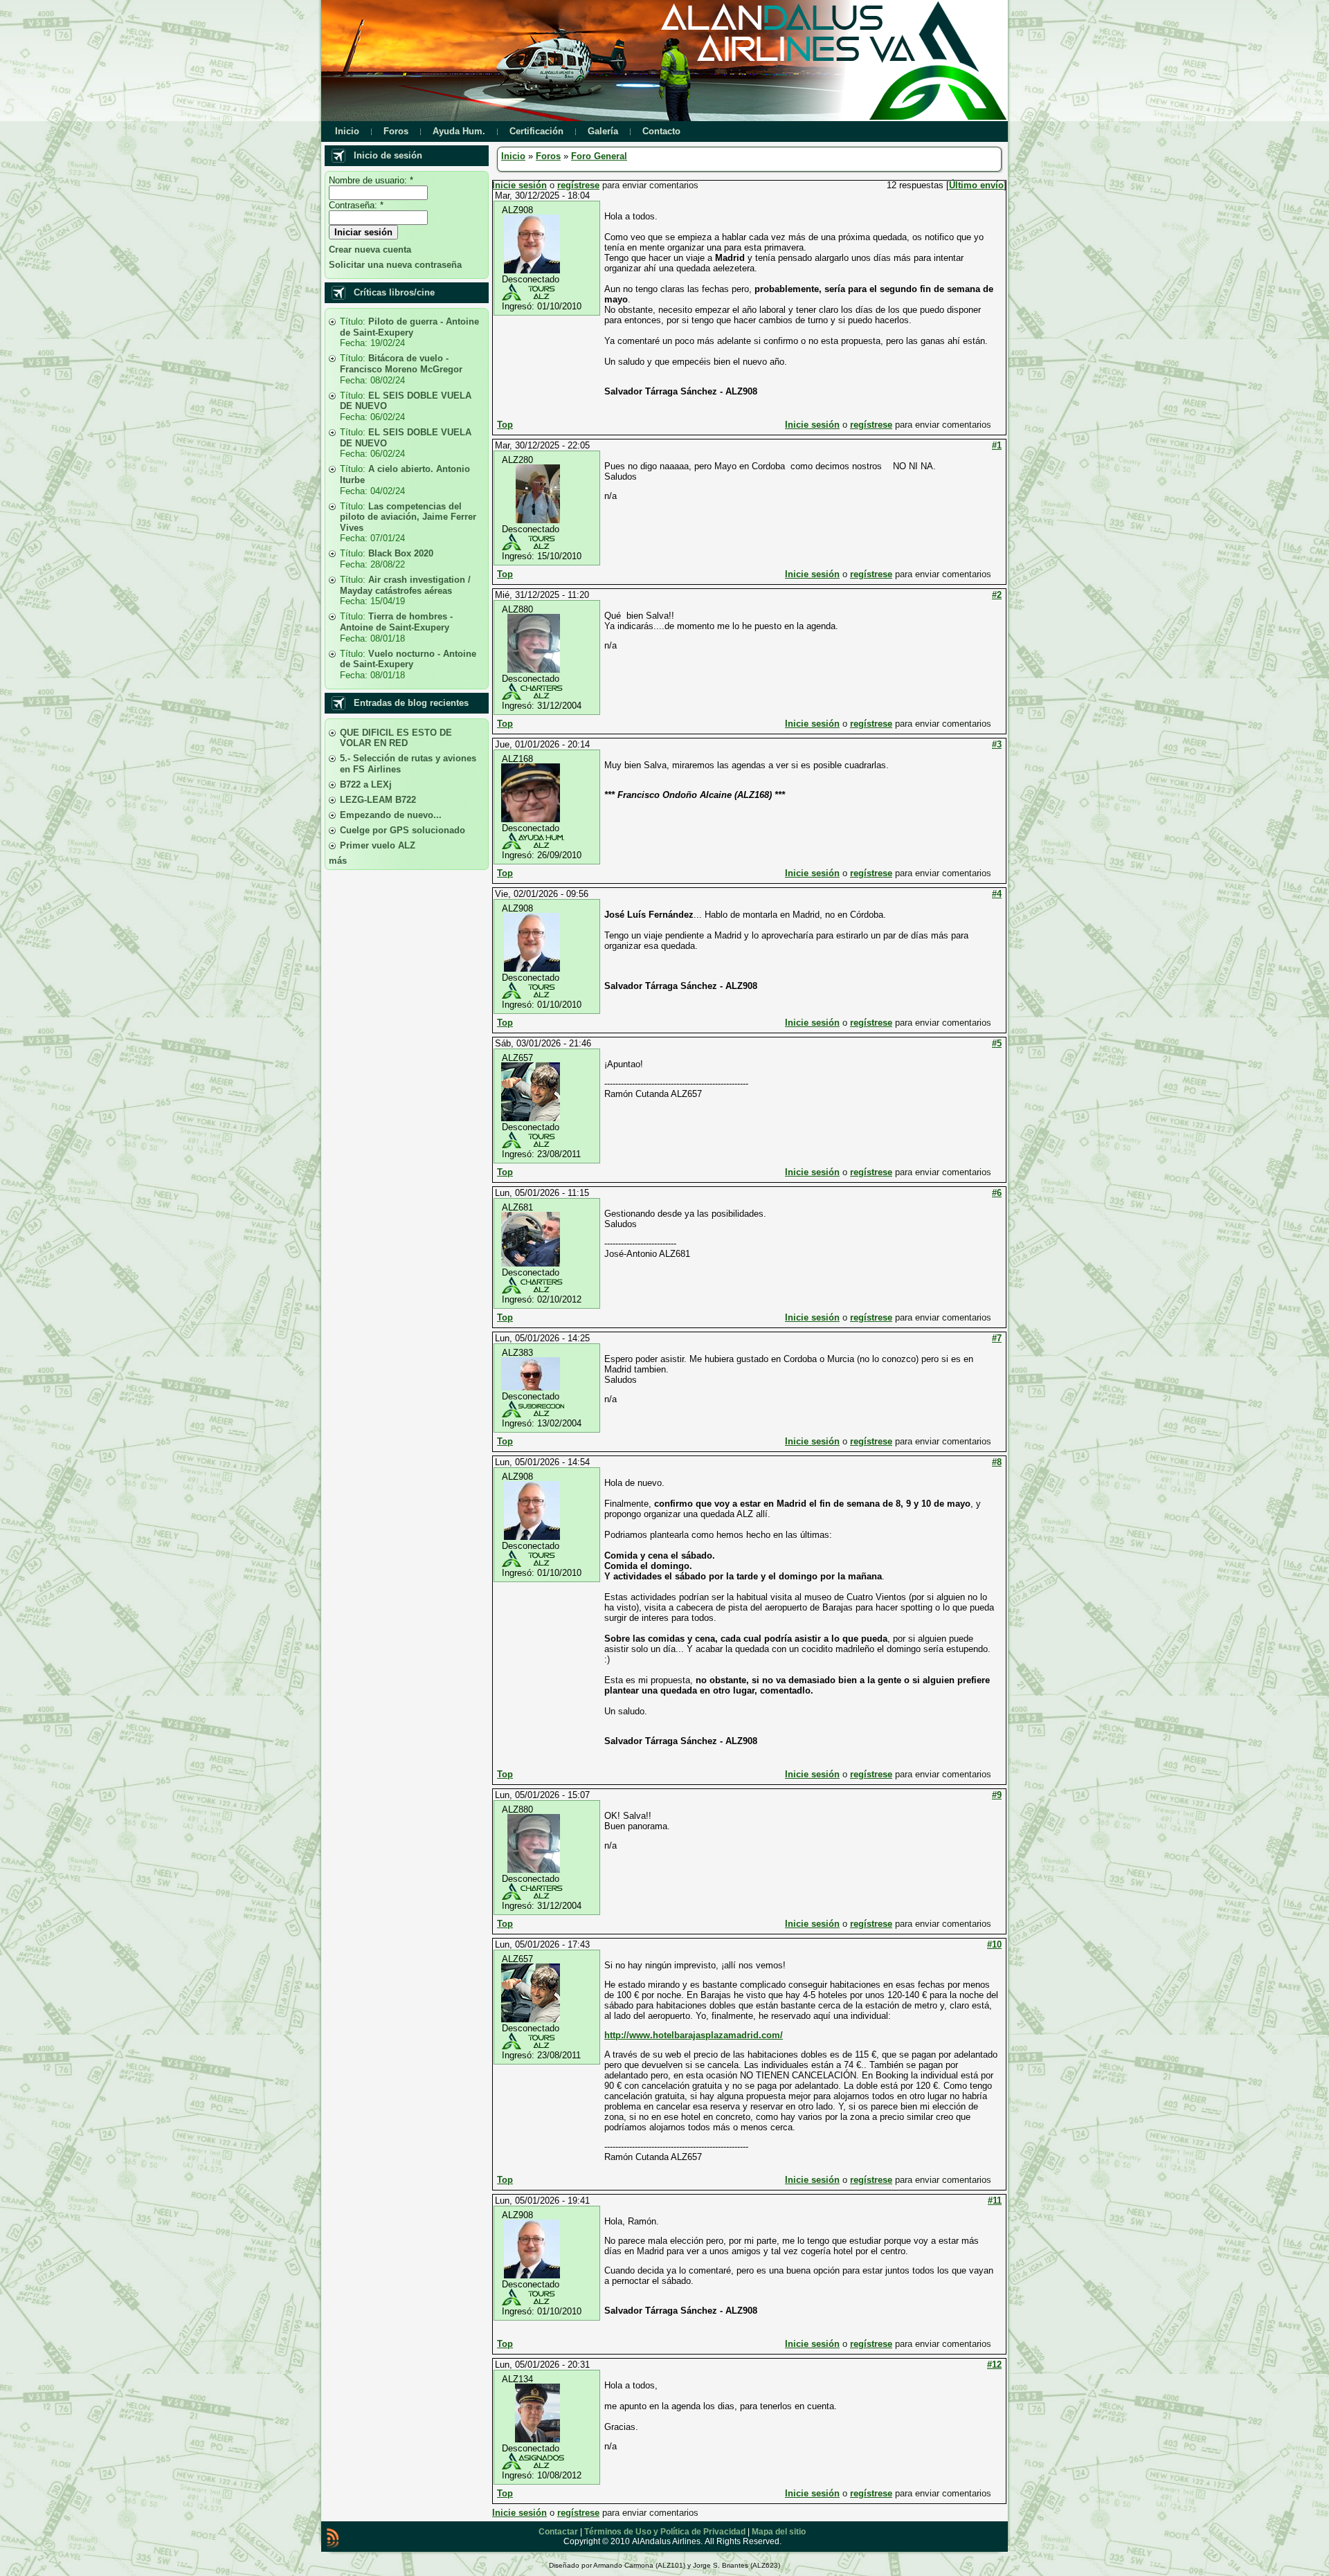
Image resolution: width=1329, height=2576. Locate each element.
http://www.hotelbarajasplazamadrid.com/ (694, 2035)
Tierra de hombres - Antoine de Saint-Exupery (396, 622)
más (338, 861)
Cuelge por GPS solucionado (403, 830)
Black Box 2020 (401, 553)
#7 (997, 1338)
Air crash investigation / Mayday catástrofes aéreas (405, 585)
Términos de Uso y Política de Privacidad (665, 2532)
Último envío (976, 185)
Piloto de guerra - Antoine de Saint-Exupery (409, 327)
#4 (997, 894)
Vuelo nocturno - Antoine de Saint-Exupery (408, 659)
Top (505, 425)
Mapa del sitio (779, 2532)
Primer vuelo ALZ (378, 845)
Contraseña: (356, 205)
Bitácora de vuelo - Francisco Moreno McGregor (401, 364)
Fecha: (355, 343)
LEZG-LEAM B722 (378, 800)
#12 (994, 2365)
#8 (997, 1462)
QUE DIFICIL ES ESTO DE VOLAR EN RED (396, 738)
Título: (354, 321)
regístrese (578, 185)
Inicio (513, 156)
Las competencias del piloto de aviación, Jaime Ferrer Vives (408, 517)
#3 (997, 744)
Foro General (599, 156)
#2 (997, 595)
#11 (995, 2201)
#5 (997, 1043)
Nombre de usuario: (371, 180)
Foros (548, 156)
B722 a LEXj (366, 784)
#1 (997, 445)
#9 (997, 1795)
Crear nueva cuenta (370, 250)
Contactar (558, 2532)
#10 (994, 1944)
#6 (997, 1193)
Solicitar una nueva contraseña (395, 265)
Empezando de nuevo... (391, 815)
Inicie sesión (519, 185)
